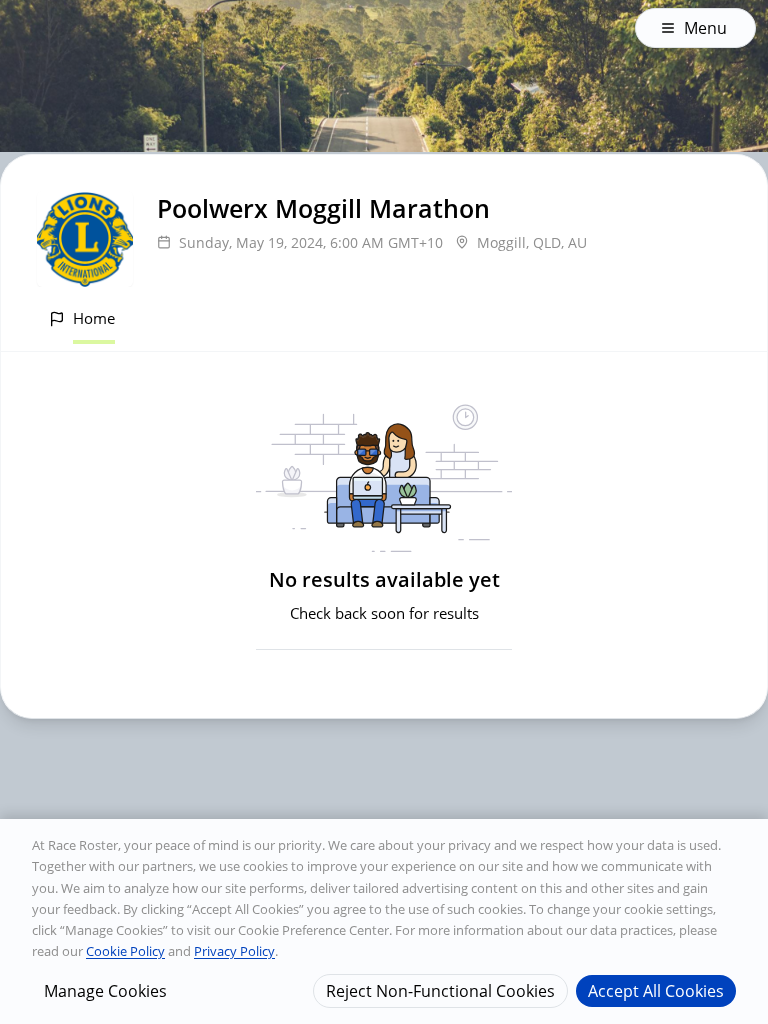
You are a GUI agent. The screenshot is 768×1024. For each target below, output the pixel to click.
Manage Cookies (105, 991)
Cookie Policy (125, 951)
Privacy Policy (234, 951)
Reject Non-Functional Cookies (440, 991)
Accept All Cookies (656, 991)
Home (94, 318)
